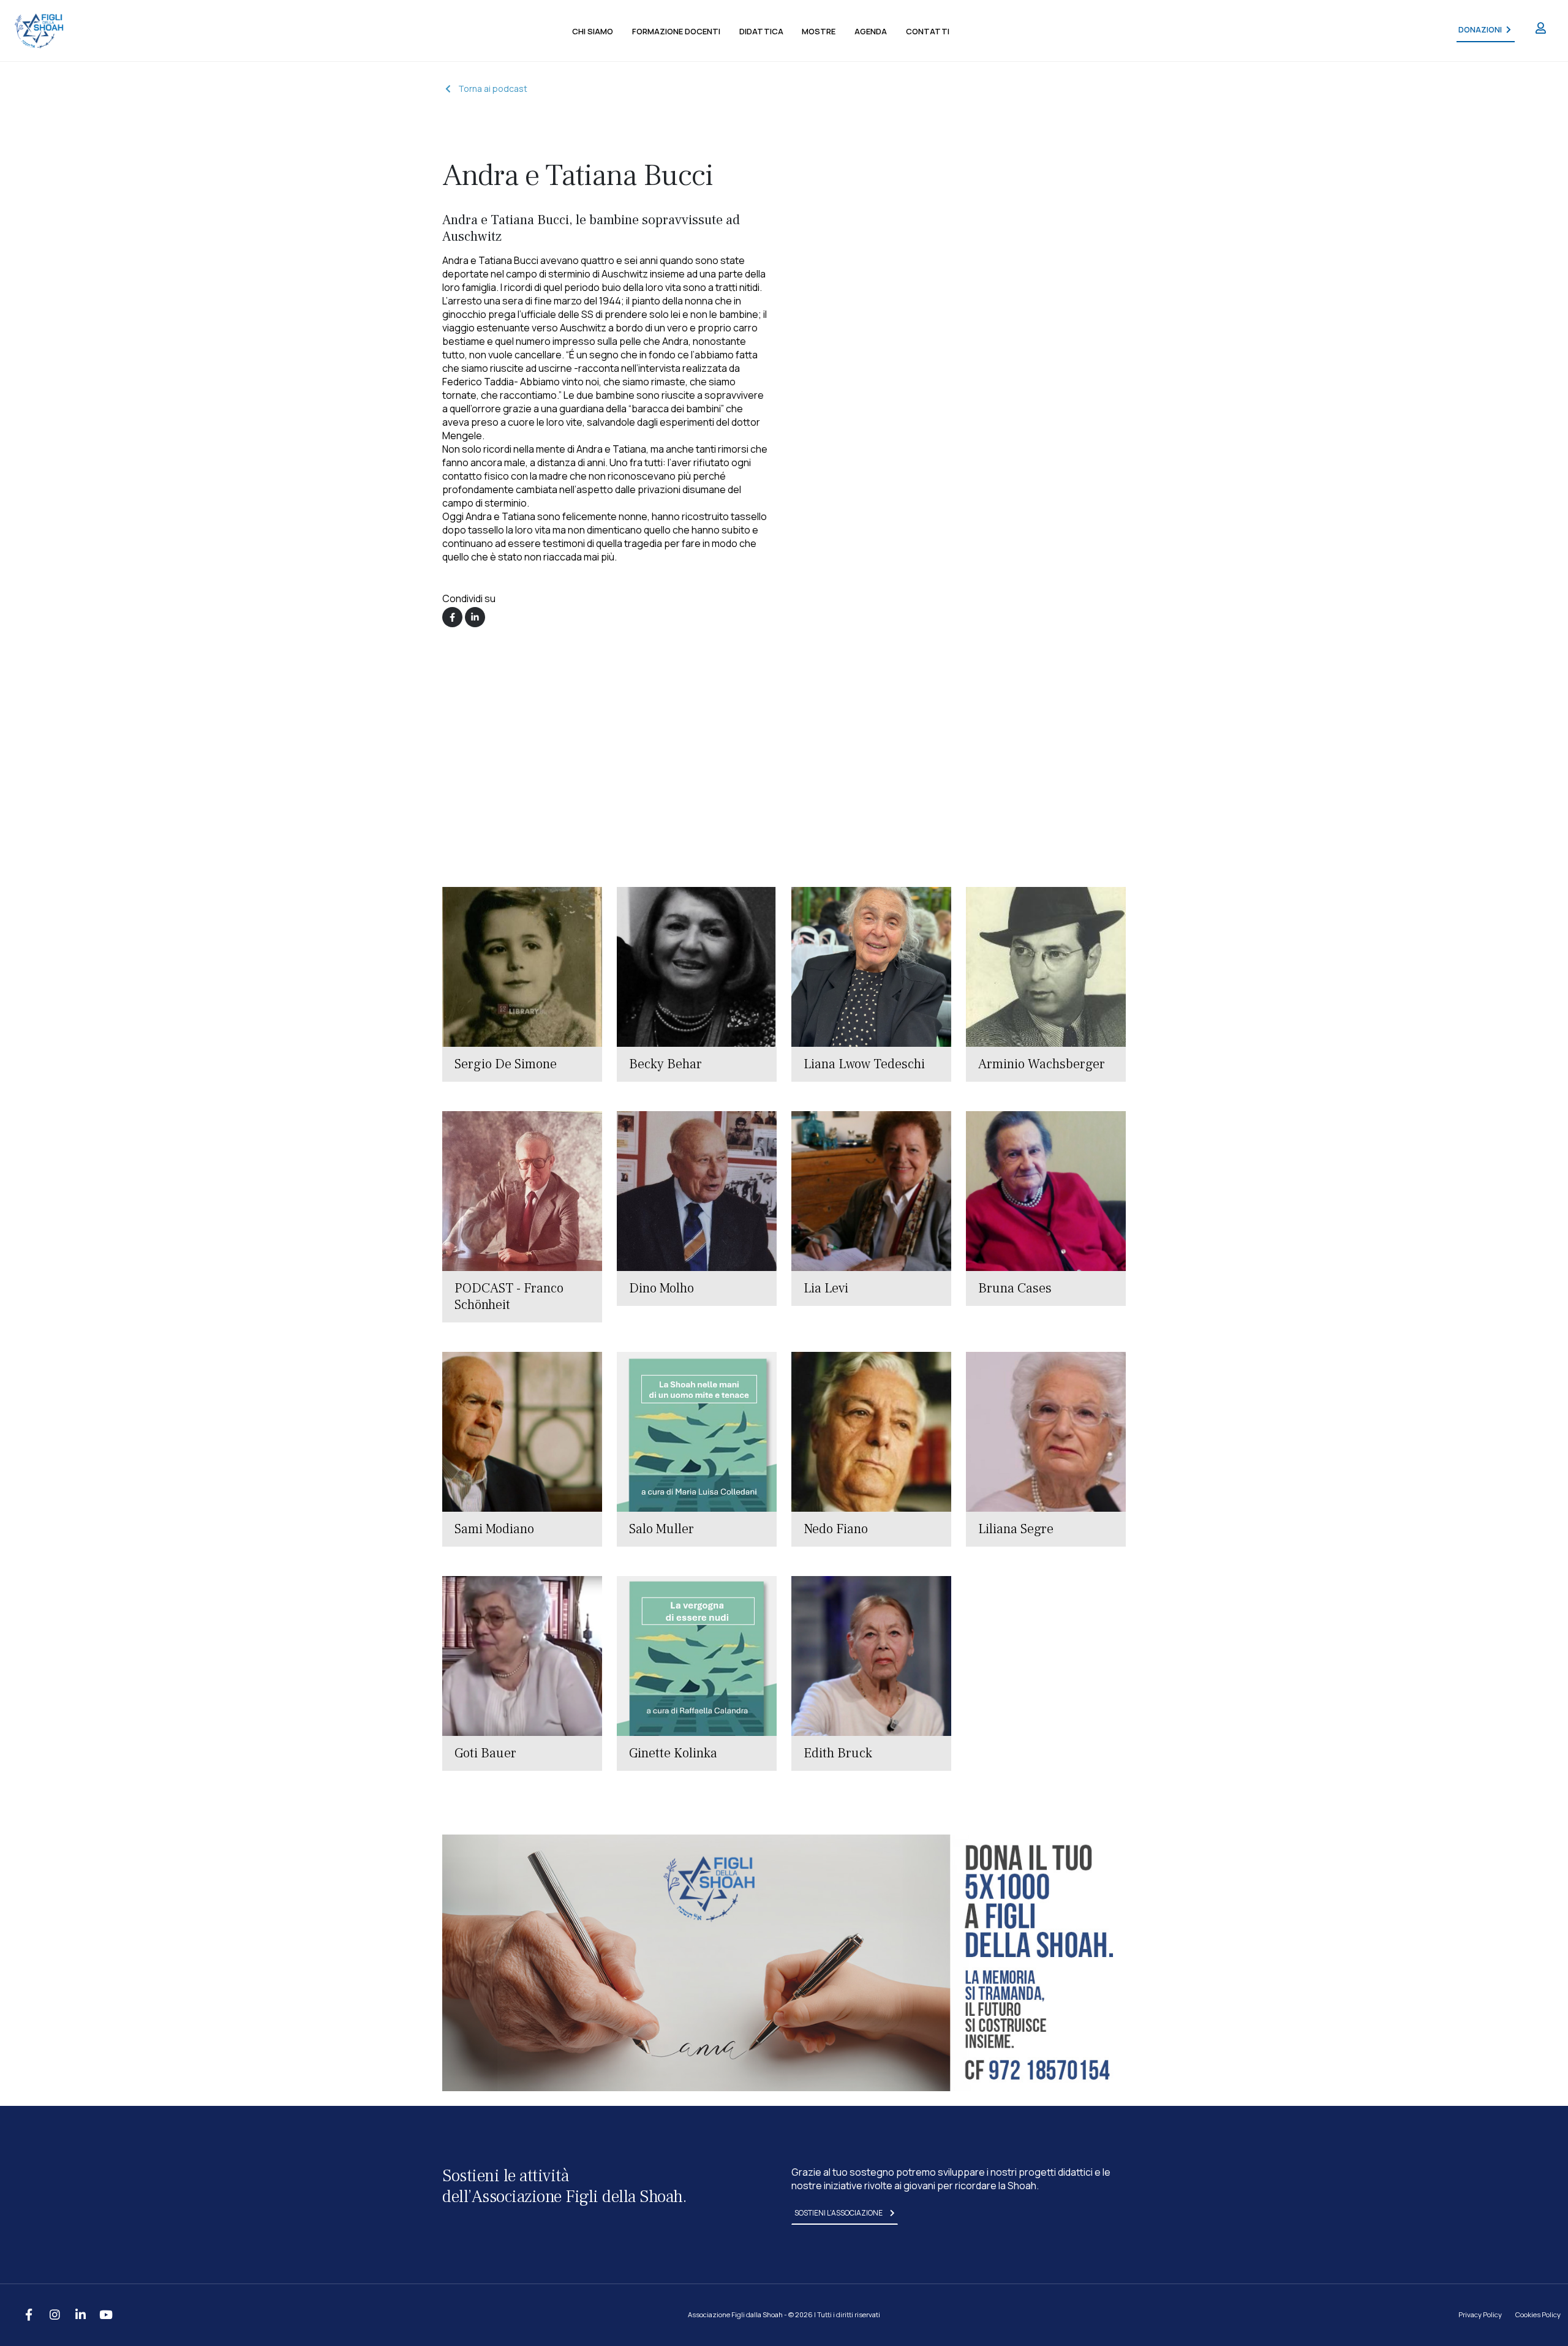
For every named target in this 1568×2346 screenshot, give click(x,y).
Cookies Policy (1538, 2314)
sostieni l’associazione (839, 2213)
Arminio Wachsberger (1042, 1064)
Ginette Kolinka (673, 1753)
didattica (761, 31)
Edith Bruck (838, 1753)
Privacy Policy (1480, 2314)
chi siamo (593, 31)
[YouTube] (106, 2315)
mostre (819, 31)
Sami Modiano (494, 1529)
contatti (928, 31)
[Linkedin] (475, 617)
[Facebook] (452, 617)
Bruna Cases (1015, 1288)
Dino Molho (661, 1288)
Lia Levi (826, 1288)
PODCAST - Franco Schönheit (509, 1296)
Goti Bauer (485, 1753)
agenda (871, 31)
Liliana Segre (1016, 1529)
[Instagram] (55, 2315)
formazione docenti (676, 31)
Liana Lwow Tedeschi (864, 1064)
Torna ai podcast (493, 89)
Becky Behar (665, 1064)
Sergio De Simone (506, 1064)
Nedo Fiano (836, 1529)
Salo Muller (661, 1529)
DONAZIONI (1480, 30)
